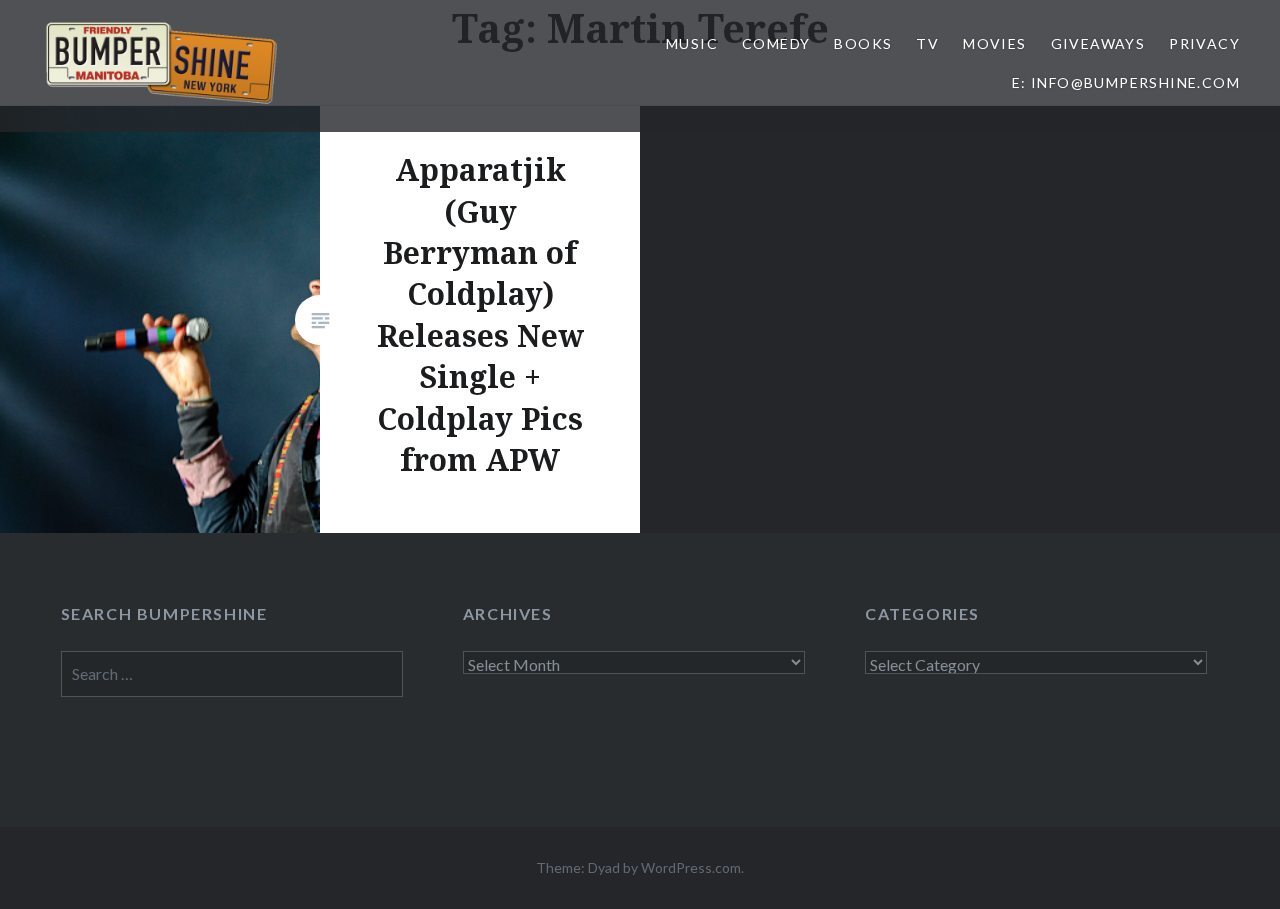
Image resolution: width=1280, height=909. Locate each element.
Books (863, 43)
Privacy (1204, 43)
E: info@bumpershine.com (1126, 82)
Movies (994, 43)
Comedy (776, 43)
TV (927, 43)
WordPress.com (691, 867)
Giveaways (1098, 43)
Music (692, 43)
